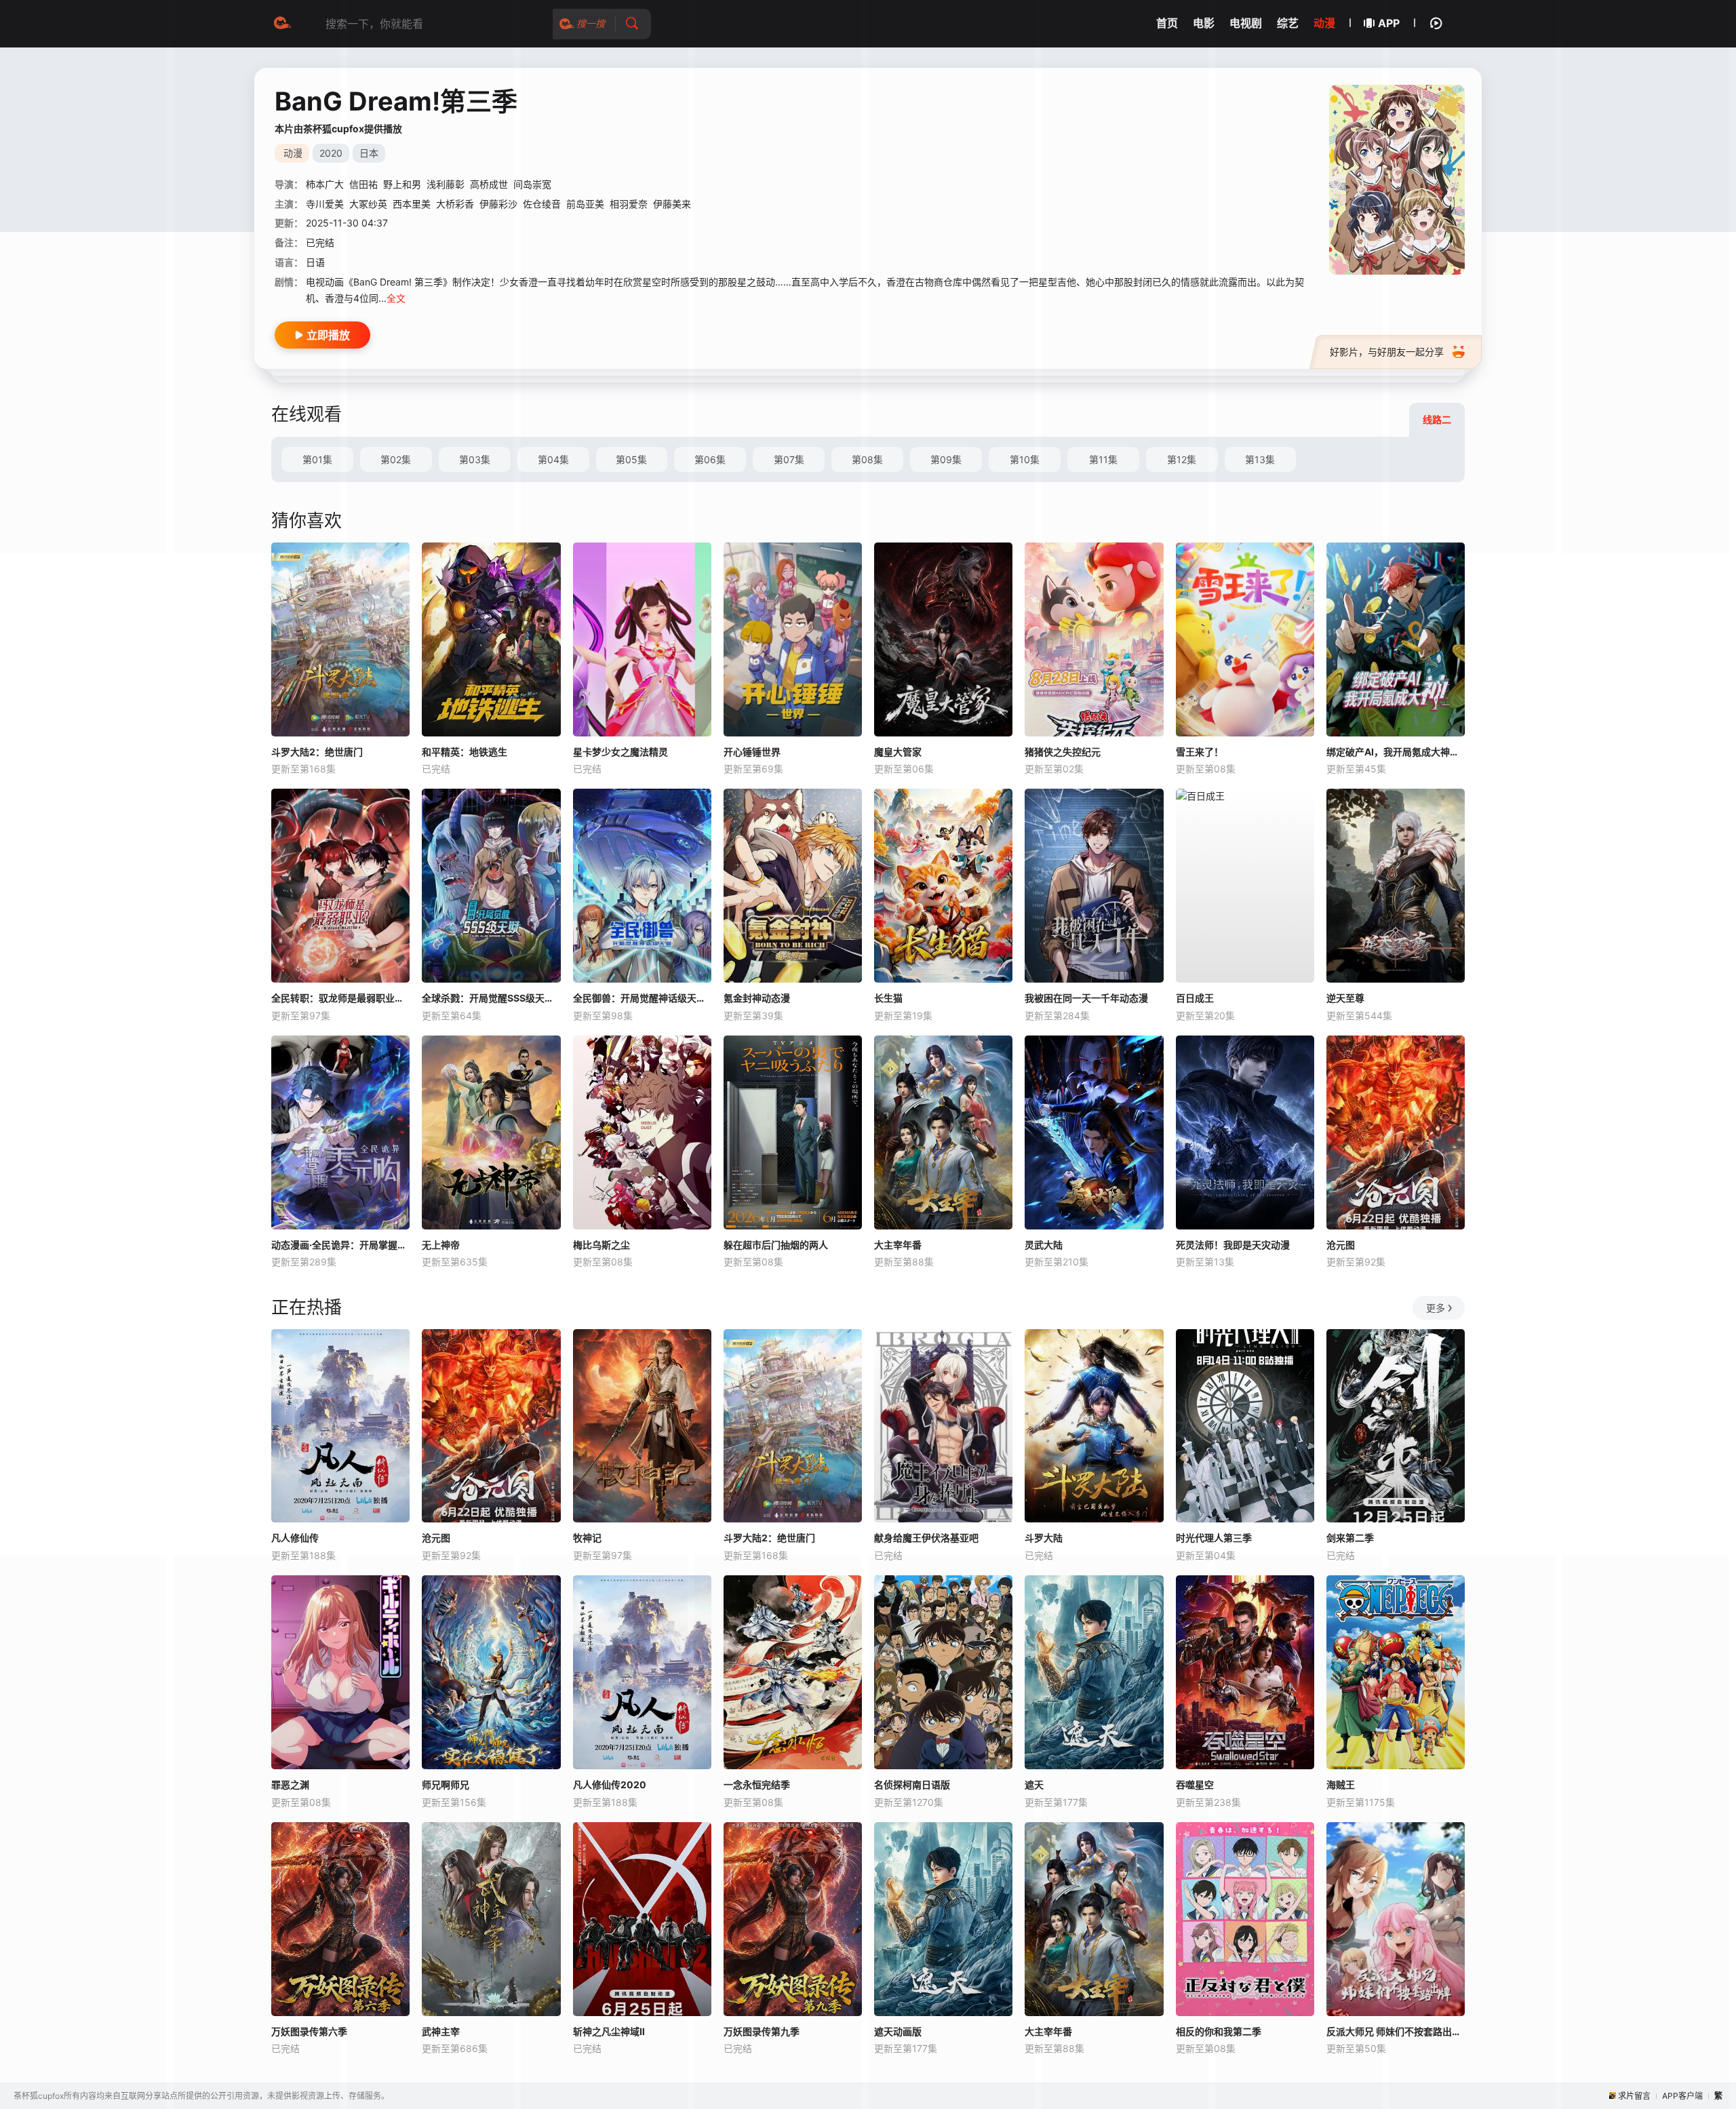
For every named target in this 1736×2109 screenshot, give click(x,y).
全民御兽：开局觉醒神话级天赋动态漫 (642, 998)
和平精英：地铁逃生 (465, 752)
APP (1389, 23)
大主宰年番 (898, 1245)
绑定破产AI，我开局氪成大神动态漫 (1396, 752)
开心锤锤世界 (752, 752)
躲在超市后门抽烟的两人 (776, 1245)
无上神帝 (441, 1245)
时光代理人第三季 (1214, 1538)
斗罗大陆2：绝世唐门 (317, 752)
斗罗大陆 (1044, 1538)
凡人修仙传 (295, 1538)
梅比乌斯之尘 (601, 1245)
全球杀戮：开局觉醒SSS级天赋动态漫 (491, 998)
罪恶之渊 (290, 1785)
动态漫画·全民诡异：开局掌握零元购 (340, 1245)
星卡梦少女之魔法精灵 (620, 752)
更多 (1436, 1308)
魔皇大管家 (898, 752)
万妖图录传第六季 (309, 2031)
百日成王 (1195, 998)
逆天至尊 (1345, 998)
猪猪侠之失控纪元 (1063, 752)
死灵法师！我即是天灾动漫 (1233, 1245)
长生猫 (888, 998)
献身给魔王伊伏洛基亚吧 (926, 1538)
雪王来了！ (1200, 752)
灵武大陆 (1044, 1245)
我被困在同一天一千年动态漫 (1086, 998)
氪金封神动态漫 (757, 998)
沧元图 (1341, 1245)
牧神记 (587, 1538)
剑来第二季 (1350, 1538)
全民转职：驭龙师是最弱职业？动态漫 (340, 998)
